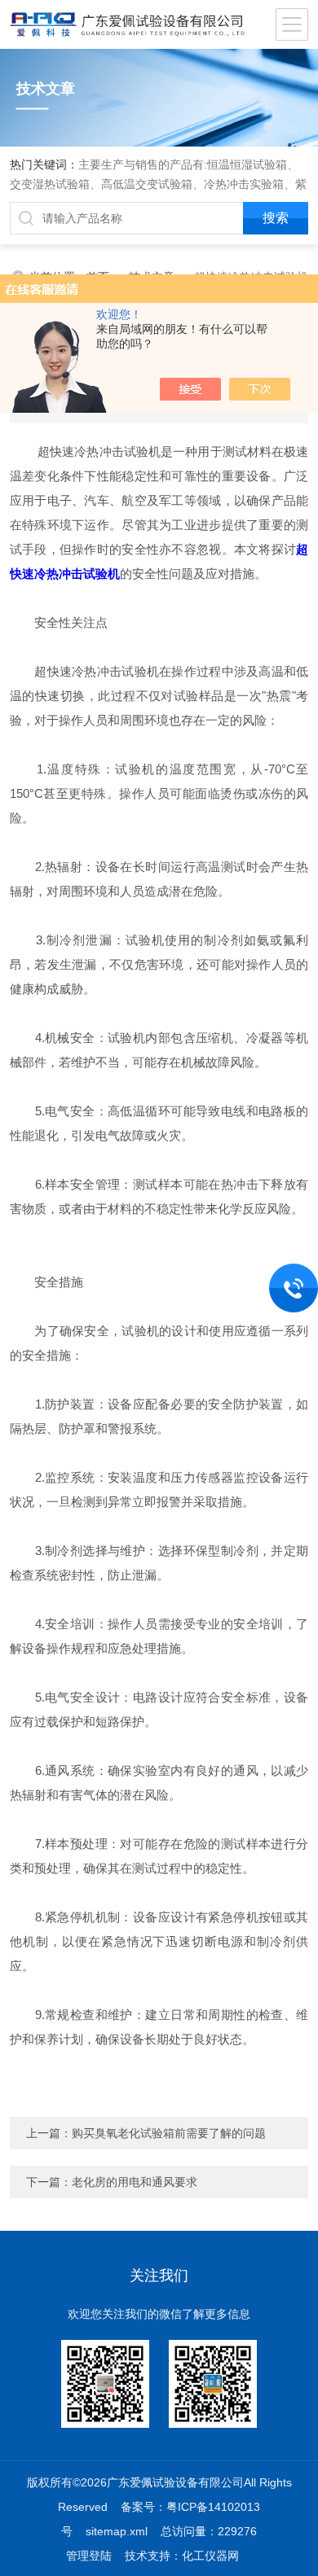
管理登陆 (89, 2556)
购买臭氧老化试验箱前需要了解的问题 (169, 2133)
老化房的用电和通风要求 (135, 2182)
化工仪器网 (210, 2556)
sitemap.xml (117, 2531)
